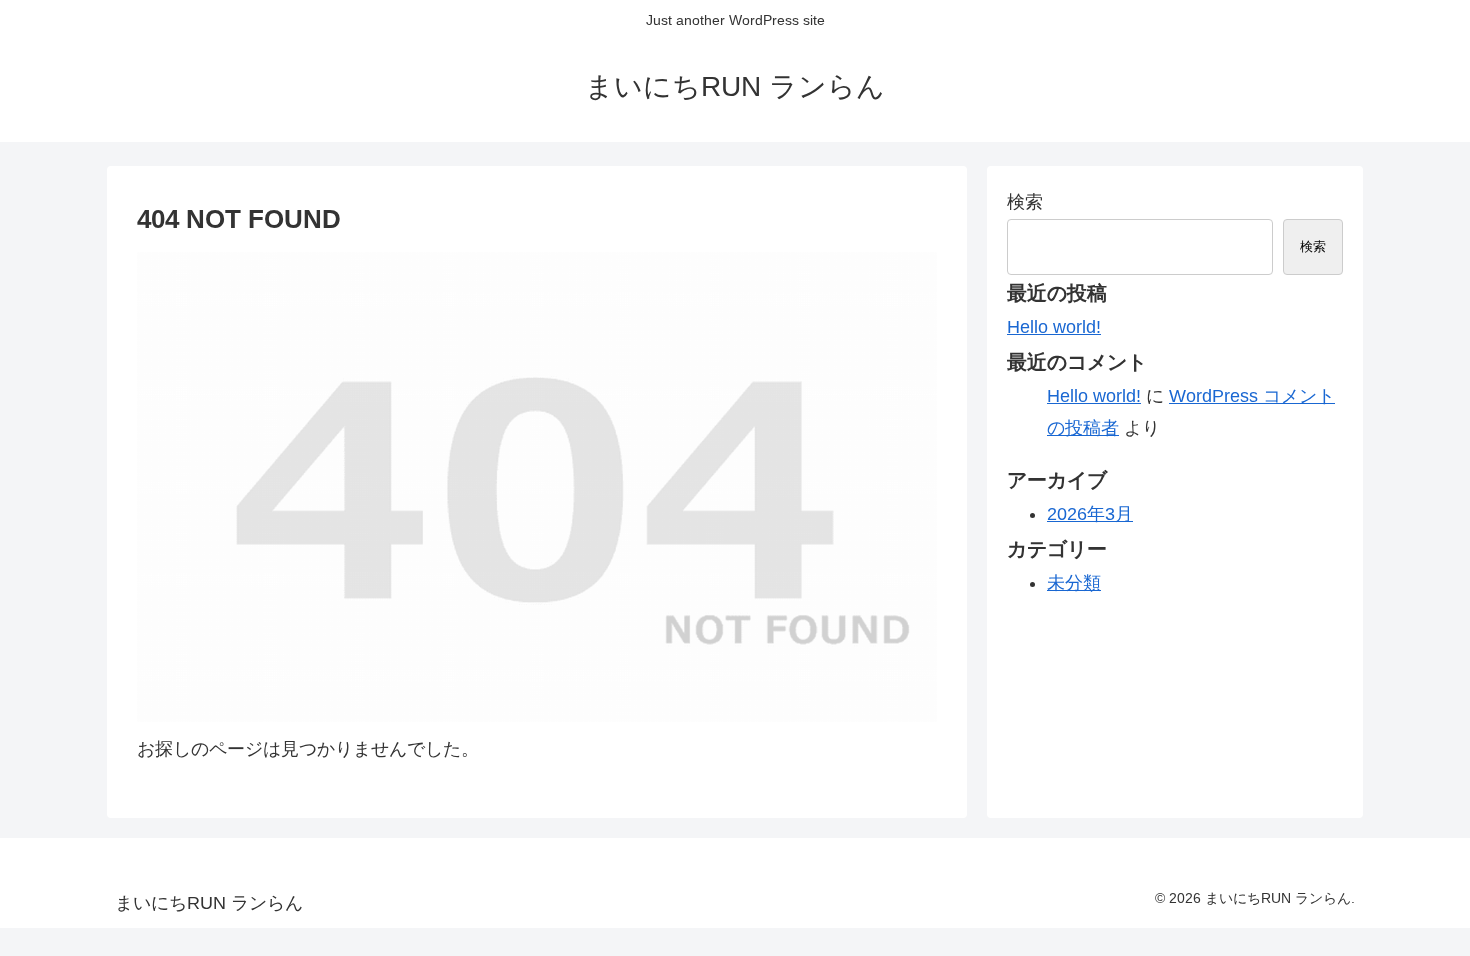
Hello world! (1054, 327)
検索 (1025, 202)
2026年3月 (1090, 514)
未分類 (1074, 583)
